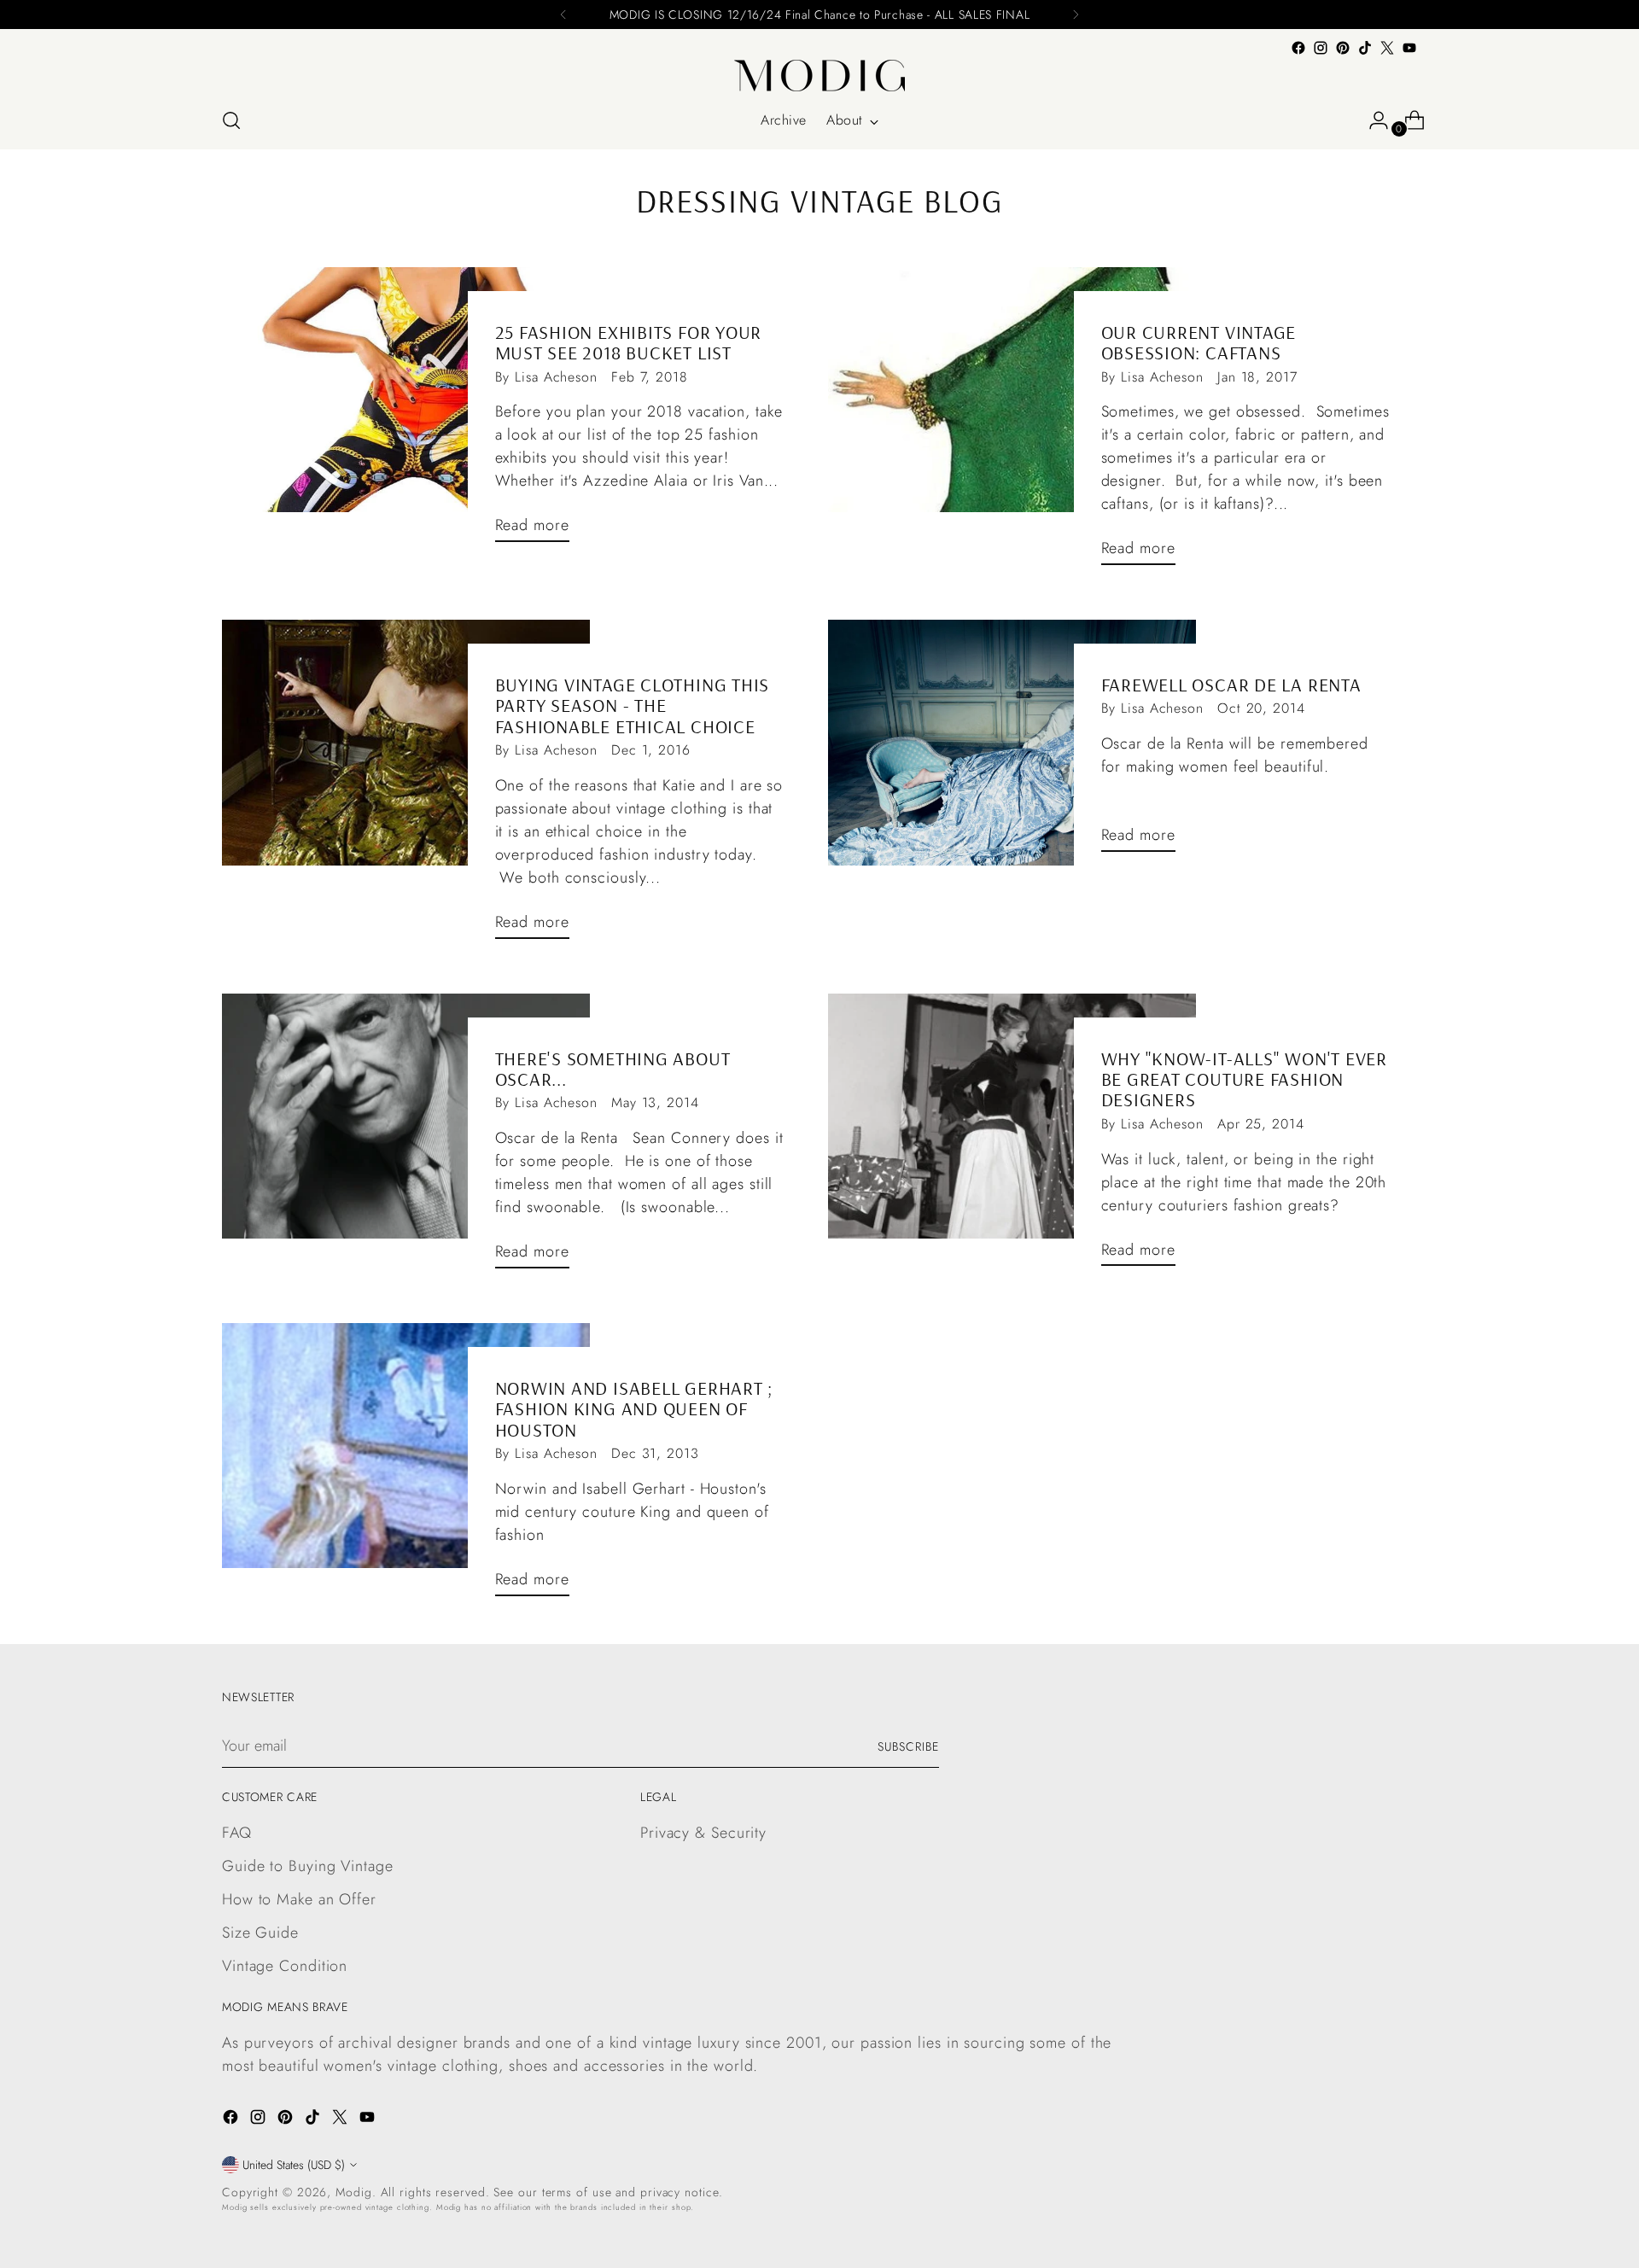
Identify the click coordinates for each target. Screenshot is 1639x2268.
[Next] (1076, 15)
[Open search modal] (231, 120)
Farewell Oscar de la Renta (1231, 685)
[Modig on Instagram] (1321, 48)
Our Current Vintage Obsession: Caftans (1199, 342)
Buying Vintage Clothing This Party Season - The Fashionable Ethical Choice (633, 705)
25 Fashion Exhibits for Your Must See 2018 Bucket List (629, 342)
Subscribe (908, 1746)
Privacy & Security (703, 1833)
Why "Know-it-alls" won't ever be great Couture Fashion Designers (1245, 1079)
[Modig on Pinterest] (1343, 48)
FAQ (237, 1833)
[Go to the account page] (1372, 120)
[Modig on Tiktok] (1365, 48)
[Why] (1012, 1137)
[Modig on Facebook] (1298, 48)
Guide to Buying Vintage (308, 1866)
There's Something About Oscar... (613, 1069)
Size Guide (260, 1933)
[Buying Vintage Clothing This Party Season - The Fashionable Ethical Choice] (406, 786)
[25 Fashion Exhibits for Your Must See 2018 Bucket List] (406, 411)
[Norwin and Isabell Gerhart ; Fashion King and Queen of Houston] (406, 1466)
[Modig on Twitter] (1387, 48)
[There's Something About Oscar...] (406, 1138)
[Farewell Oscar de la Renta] (1012, 743)
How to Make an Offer (299, 1899)
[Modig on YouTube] (1409, 48)
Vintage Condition (285, 1966)
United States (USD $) (294, 2165)
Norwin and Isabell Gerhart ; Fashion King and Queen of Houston (634, 1409)
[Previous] (563, 15)
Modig (354, 2192)
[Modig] (819, 76)
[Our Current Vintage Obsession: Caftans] (1012, 423)
